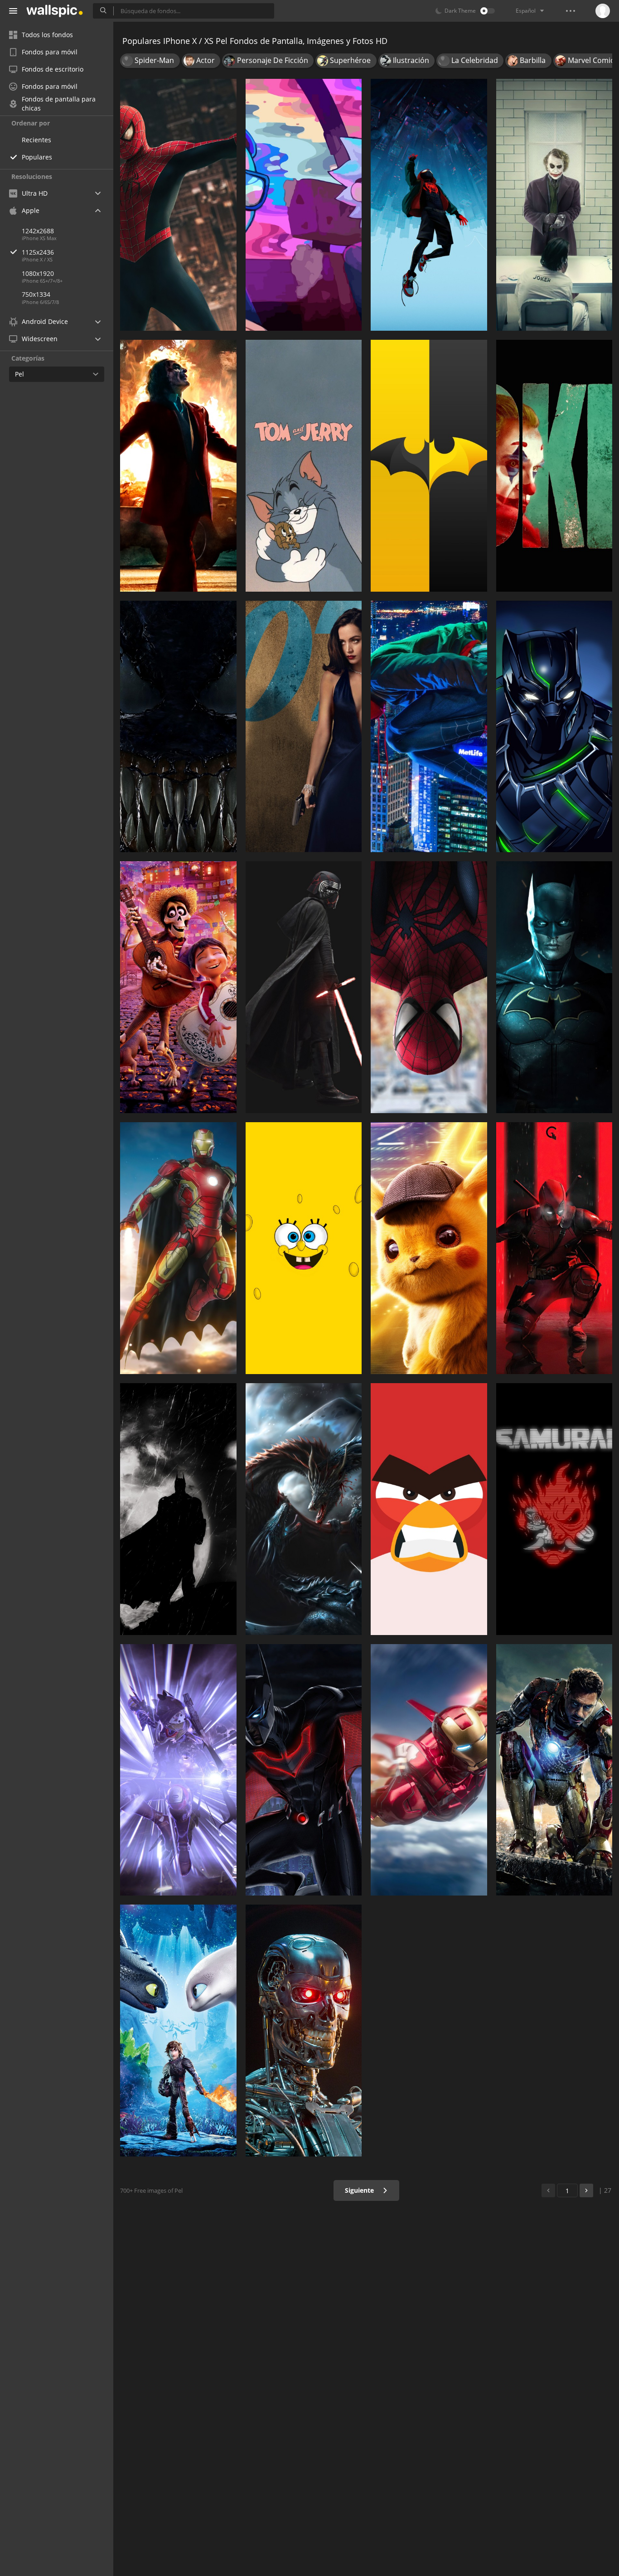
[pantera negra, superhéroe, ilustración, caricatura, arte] (554, 727)
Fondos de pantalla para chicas (59, 104)
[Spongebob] (304, 1248)
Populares (37, 157)
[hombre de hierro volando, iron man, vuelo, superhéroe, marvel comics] (429, 1770)
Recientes (36, 140)
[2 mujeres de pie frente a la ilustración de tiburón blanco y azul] (178, 2031)
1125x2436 (38, 252)
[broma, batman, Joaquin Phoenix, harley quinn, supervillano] (554, 205)
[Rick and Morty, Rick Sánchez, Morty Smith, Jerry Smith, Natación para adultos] (304, 205)
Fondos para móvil (50, 52)
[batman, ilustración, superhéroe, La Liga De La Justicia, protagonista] (554, 987)
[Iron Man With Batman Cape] (178, 1248)
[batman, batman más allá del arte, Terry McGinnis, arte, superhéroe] (304, 1770)
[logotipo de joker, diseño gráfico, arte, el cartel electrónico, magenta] (554, 466)
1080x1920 (38, 273)
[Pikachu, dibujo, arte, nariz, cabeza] (429, 1248)
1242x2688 (38, 231)
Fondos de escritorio (53, 69)
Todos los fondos (47, 35)
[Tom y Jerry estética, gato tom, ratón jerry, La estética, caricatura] (304, 466)
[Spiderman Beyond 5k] (429, 987)
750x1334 (36, 294)
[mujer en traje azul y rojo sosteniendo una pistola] (554, 1770)
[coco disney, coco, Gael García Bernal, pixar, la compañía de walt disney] (178, 987)
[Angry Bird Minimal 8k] (429, 1509)
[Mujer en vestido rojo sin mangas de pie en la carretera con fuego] (178, 466)
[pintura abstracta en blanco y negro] (178, 727)
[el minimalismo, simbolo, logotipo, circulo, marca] (429, 466)
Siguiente (360, 2190)
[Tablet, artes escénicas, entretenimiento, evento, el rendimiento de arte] (554, 1248)
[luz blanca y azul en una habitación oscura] (178, 1770)
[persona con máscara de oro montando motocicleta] (304, 2031)
